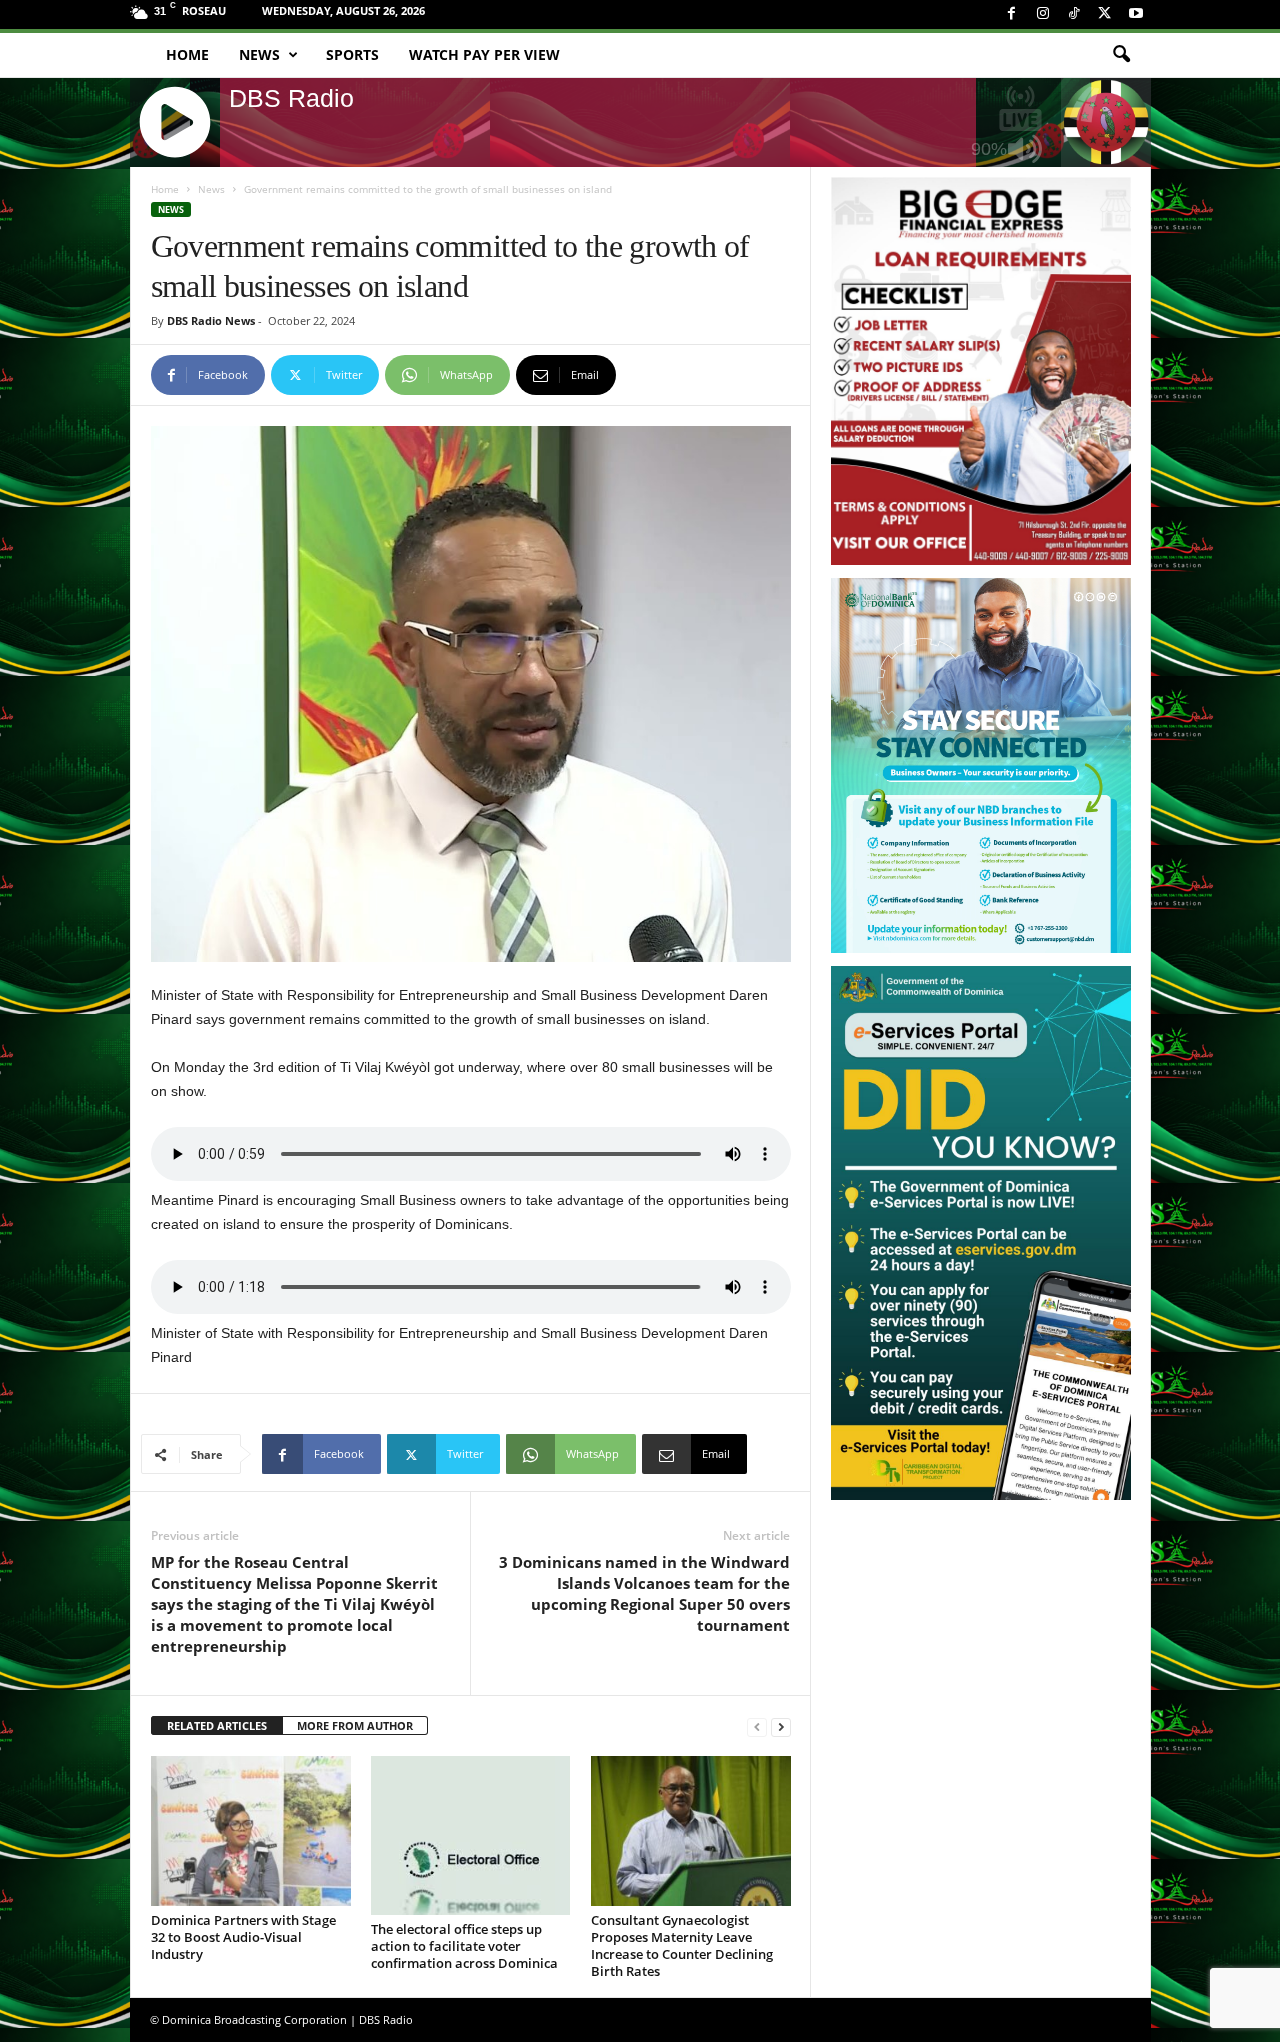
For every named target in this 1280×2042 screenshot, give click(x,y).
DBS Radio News (211, 320)
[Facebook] (1012, 14)
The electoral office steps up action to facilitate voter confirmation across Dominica (464, 1946)
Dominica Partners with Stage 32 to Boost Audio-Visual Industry (243, 1937)
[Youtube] (1136, 14)
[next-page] (781, 1726)
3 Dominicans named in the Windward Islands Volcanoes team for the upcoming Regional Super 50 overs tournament (644, 1593)
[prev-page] (757, 1726)
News (259, 54)
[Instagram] (1043, 14)
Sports (352, 54)
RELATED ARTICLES (217, 1725)
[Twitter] (1105, 14)
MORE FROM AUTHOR (355, 1725)
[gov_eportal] (981, 1232)
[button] (1121, 55)
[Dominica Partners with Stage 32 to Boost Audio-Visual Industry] (251, 1831)
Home (187, 54)
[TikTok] (1074, 14)
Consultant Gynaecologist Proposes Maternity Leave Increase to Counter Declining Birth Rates (682, 1945)
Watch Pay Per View (484, 54)
